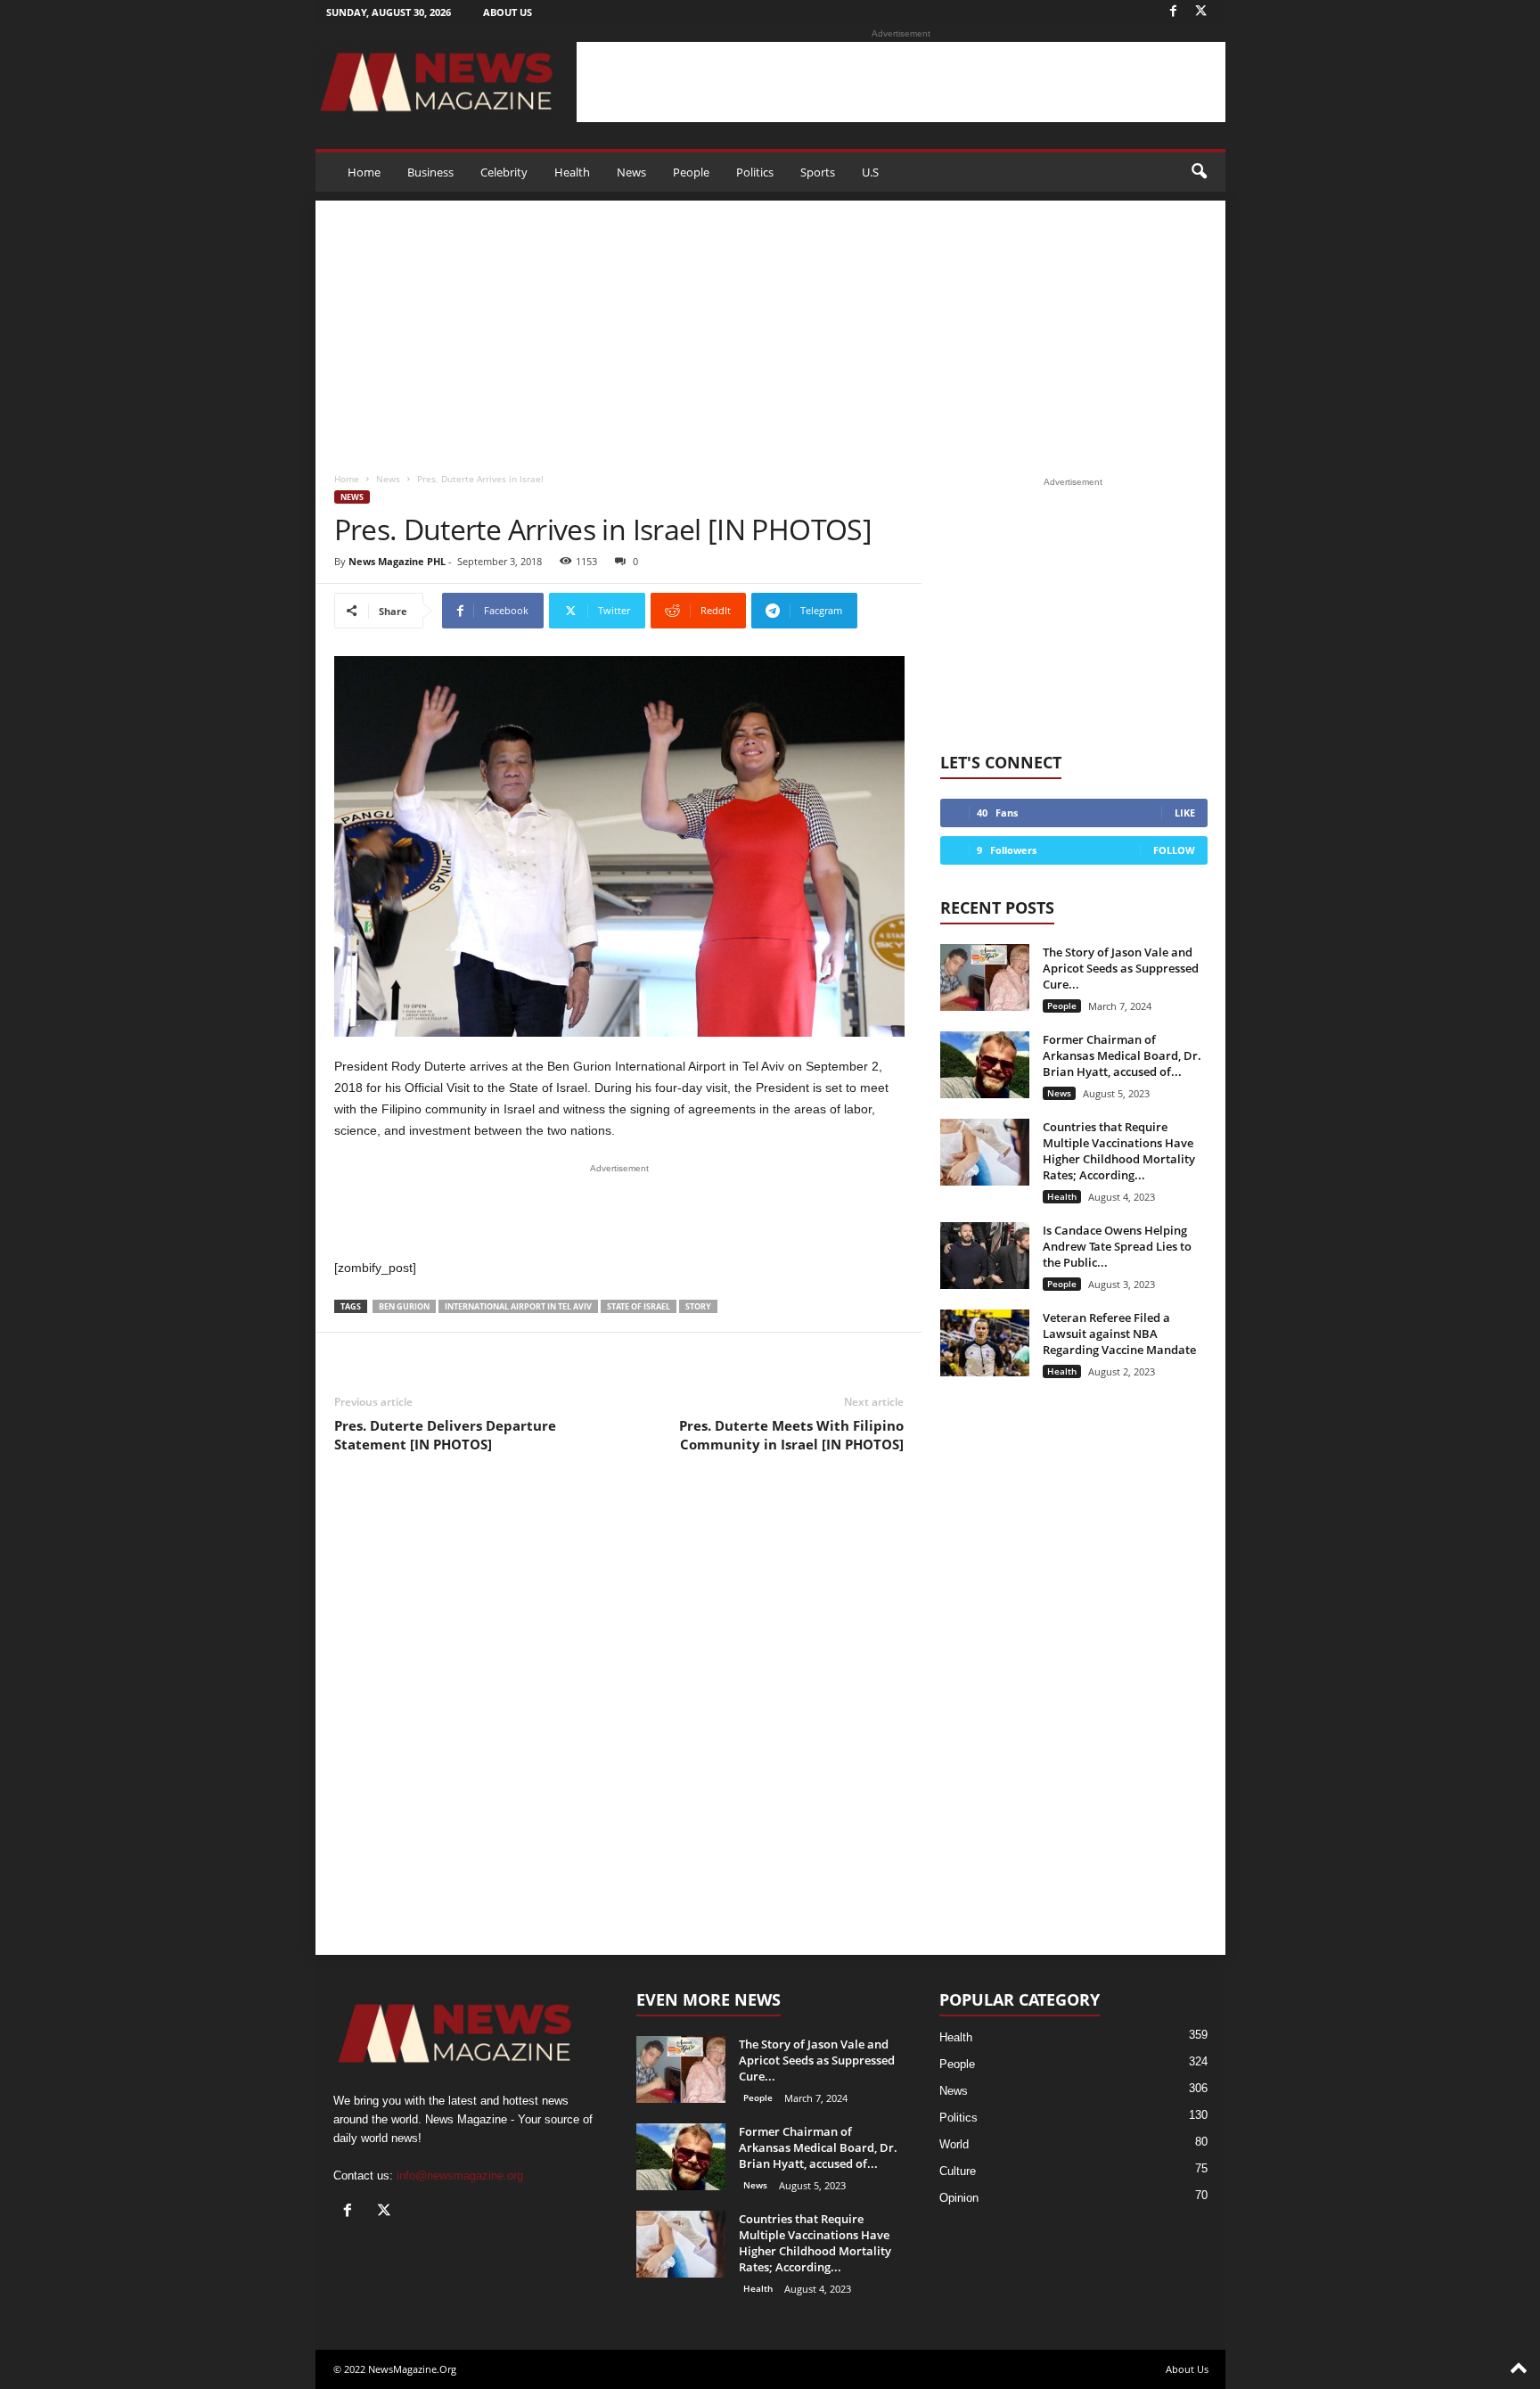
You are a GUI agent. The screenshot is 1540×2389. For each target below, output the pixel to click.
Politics (755, 172)
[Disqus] (619, 1719)
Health (572, 172)
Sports (818, 172)
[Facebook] (1174, 12)
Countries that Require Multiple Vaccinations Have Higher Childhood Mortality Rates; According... (1119, 1151)
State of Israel (639, 1306)
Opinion (959, 2198)
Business (430, 172)
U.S (870, 172)
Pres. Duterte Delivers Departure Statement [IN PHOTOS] (445, 1435)
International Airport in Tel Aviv (518, 1306)
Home (364, 172)
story (698, 1306)
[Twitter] (1201, 12)
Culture (958, 2171)
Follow (1174, 850)
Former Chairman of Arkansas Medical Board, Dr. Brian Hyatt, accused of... (1122, 1055)
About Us (508, 12)
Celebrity (504, 172)
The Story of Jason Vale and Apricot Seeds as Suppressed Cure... (1121, 968)
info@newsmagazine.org (460, 2176)
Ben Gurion (404, 1306)
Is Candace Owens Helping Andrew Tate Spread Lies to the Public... (1117, 1246)
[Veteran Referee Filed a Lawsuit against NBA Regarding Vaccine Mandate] (985, 1343)
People (691, 172)
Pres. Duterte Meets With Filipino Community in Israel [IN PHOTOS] (791, 1435)
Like (1185, 813)
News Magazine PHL (397, 561)
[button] (1199, 172)
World (954, 2144)
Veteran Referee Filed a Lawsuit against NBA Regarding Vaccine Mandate (1119, 1334)
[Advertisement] (901, 82)
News (631, 172)
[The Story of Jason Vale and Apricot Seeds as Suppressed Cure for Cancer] (985, 977)
